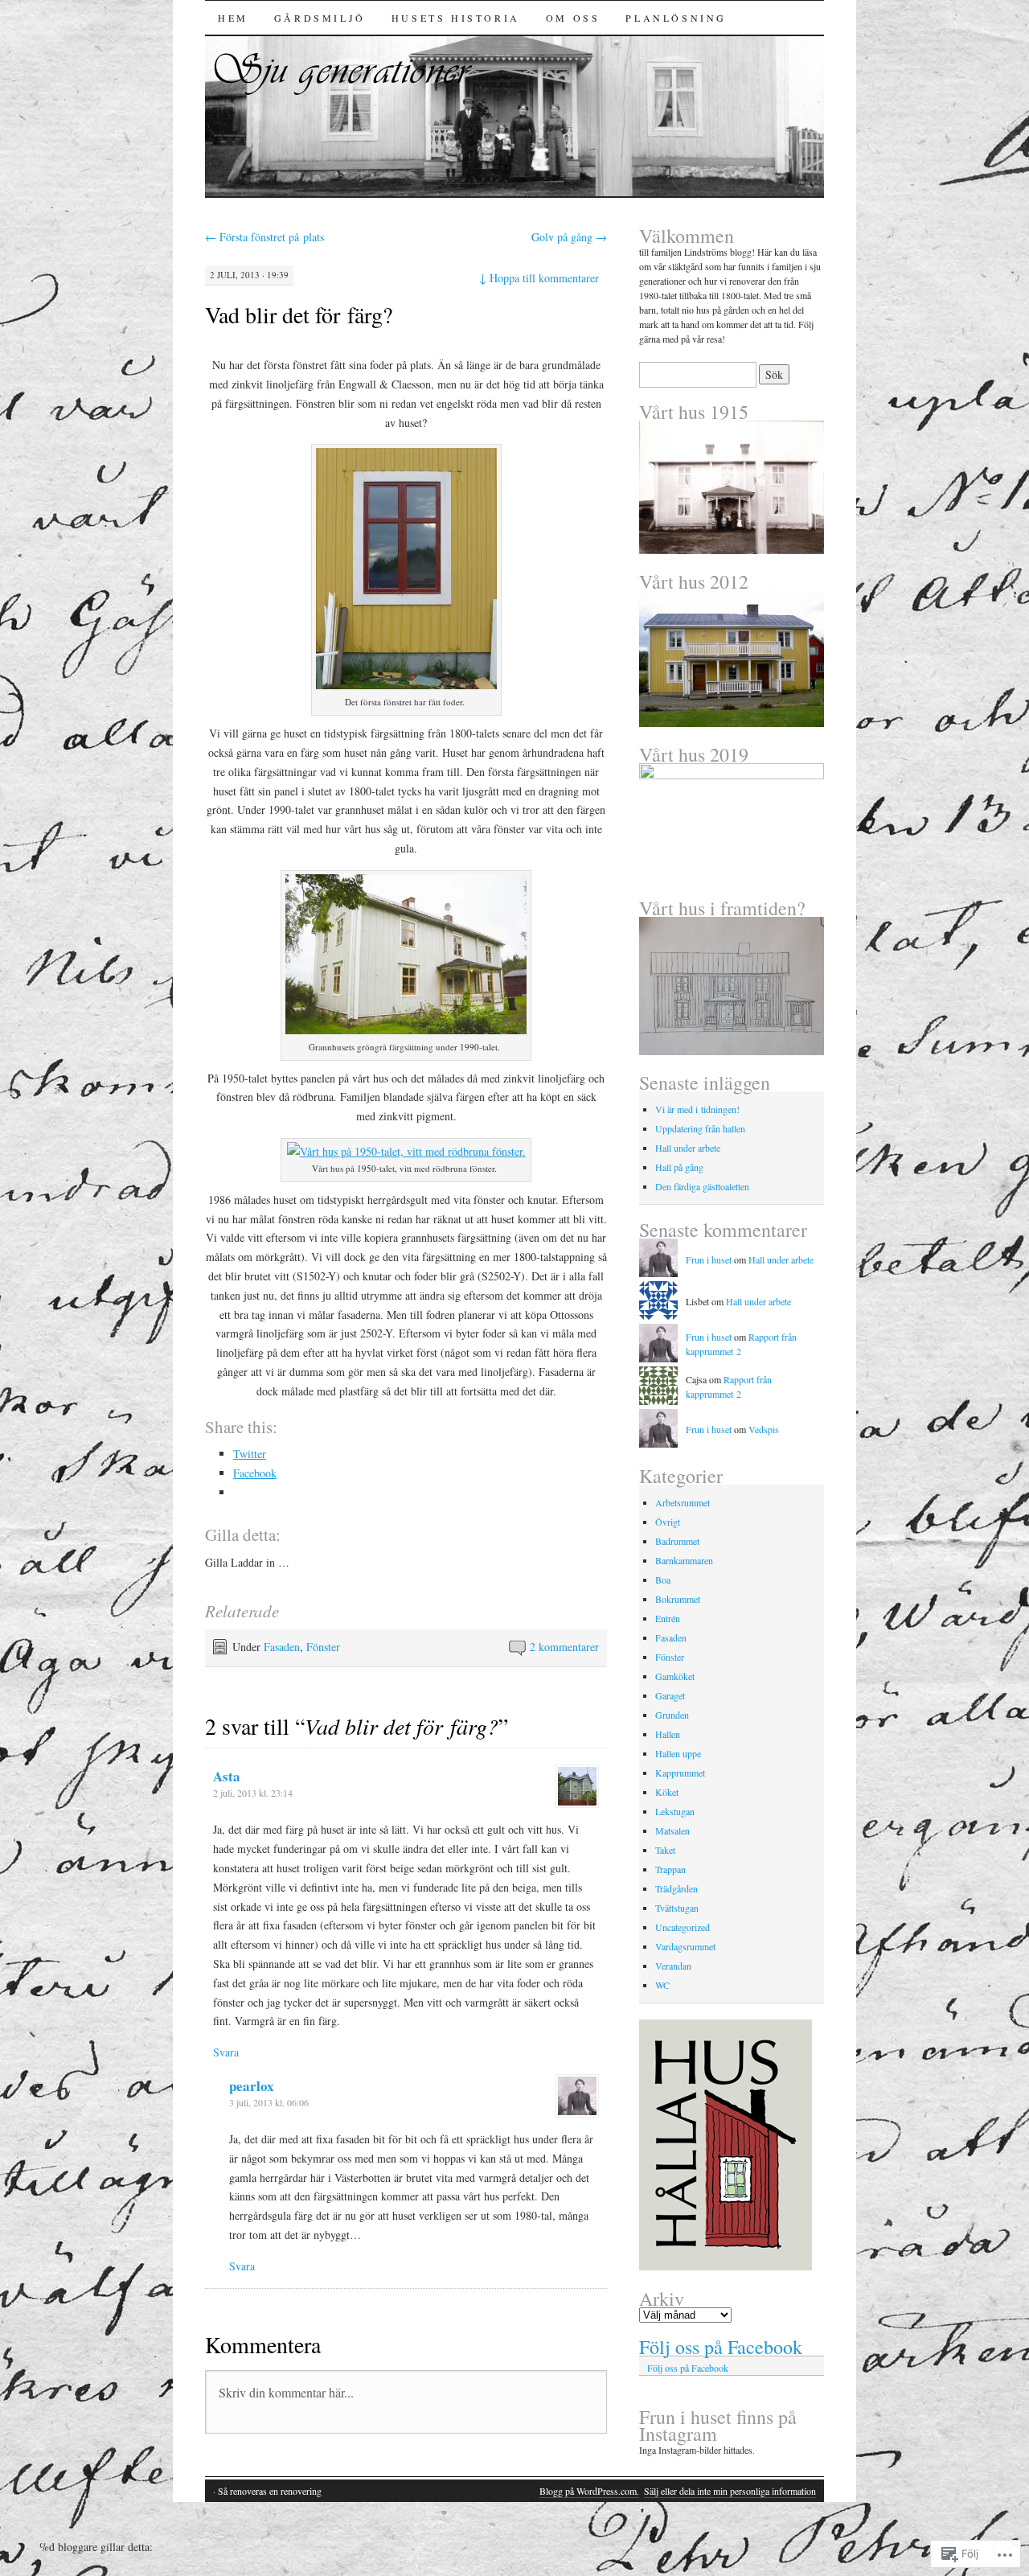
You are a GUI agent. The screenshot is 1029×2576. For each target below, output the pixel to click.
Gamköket (675, 1676)
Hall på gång (679, 1167)
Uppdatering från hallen (700, 1128)
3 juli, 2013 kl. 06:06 (269, 2102)
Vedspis (764, 1429)
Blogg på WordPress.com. (589, 2491)
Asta (227, 1776)
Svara (226, 2052)
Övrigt (668, 1522)
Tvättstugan (677, 1908)
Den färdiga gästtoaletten (702, 1186)
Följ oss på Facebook (721, 2347)
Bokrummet (678, 1599)
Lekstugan (675, 1811)
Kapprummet (680, 1773)
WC (662, 1985)
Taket (665, 1850)
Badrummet (677, 1541)
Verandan (673, 1966)
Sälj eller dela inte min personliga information (730, 2491)
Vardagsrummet (685, 1946)
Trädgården (676, 1888)
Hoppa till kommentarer (539, 278)
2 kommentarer (564, 1647)
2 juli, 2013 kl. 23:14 (253, 1793)
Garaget (670, 1695)
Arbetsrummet (683, 1502)
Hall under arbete (688, 1148)
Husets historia (456, 18)
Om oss (573, 18)
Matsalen (672, 1830)
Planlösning (676, 18)
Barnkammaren (684, 1560)
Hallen (668, 1734)
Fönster (323, 1647)
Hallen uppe (678, 1753)
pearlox (252, 2086)
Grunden (672, 1715)
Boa (663, 1580)
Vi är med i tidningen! (697, 1109)
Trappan (670, 1869)
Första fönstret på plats (264, 237)
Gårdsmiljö (320, 18)
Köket (667, 1792)
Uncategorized (683, 1927)
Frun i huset (709, 1259)
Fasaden (282, 1647)
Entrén (668, 1618)
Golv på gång (569, 237)
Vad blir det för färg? (299, 314)
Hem (233, 18)
